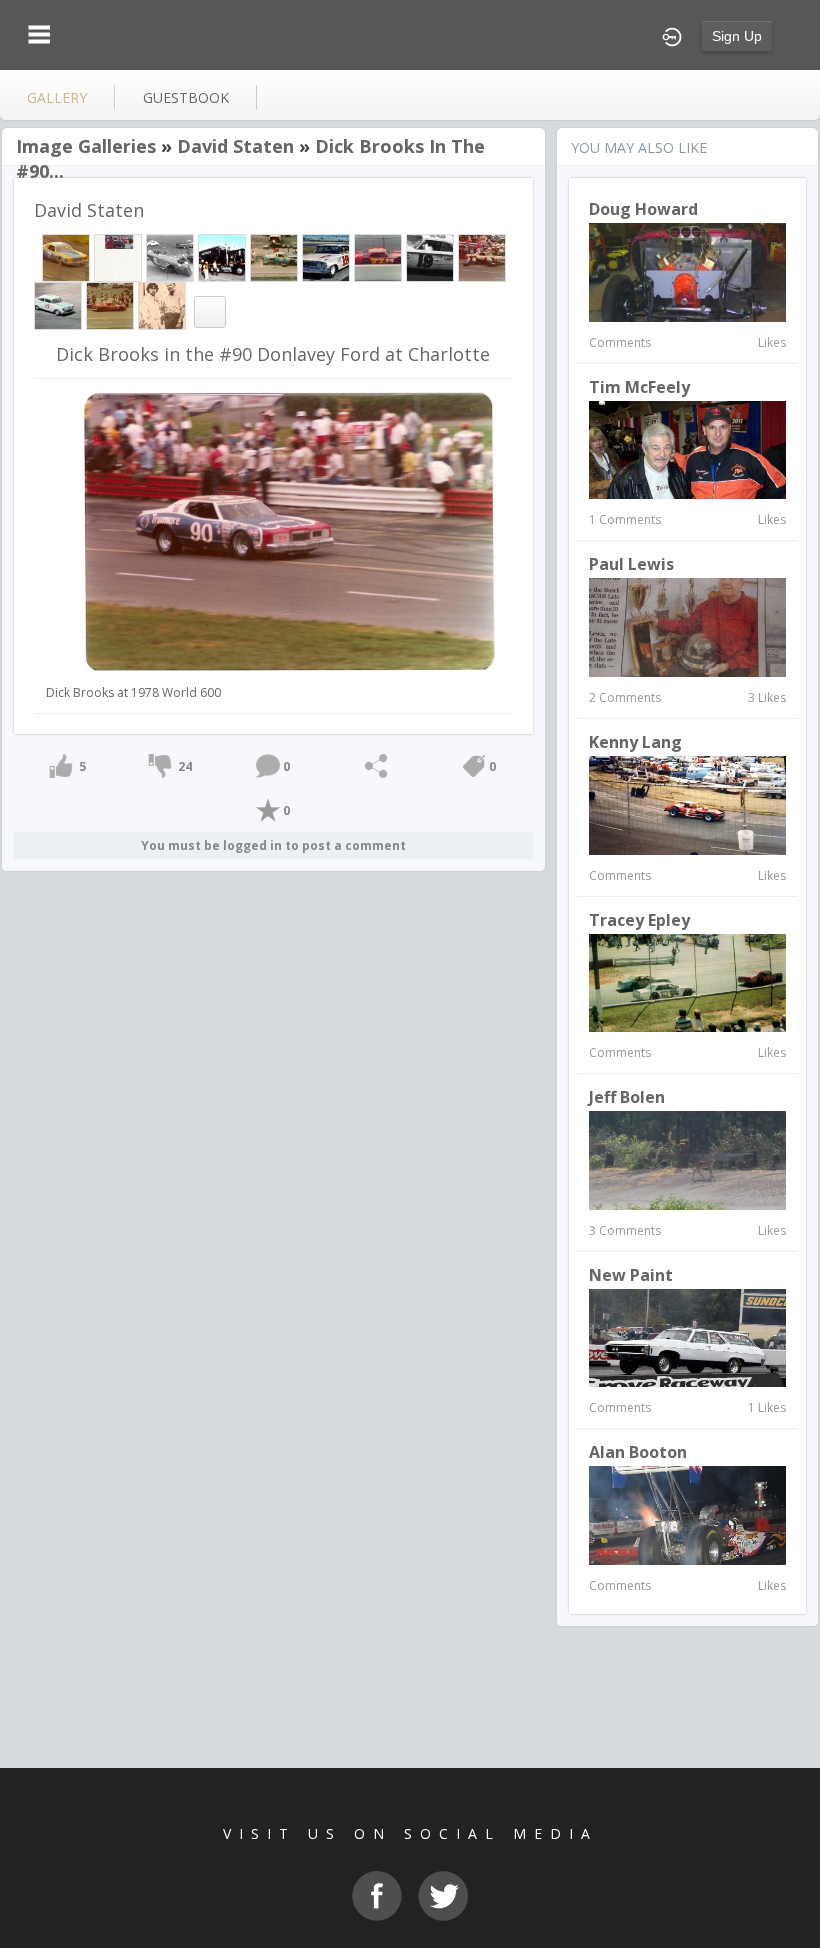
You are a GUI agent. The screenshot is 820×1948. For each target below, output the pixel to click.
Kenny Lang (635, 742)
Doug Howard (643, 209)
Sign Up (737, 36)
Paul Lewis (631, 564)
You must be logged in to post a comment (273, 845)
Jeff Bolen (627, 1097)
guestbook (186, 97)
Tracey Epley (639, 920)
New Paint (631, 1275)
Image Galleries (86, 146)
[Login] (672, 35)
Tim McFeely (639, 387)
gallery (57, 97)
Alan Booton (638, 1452)
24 (185, 766)
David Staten (235, 146)
